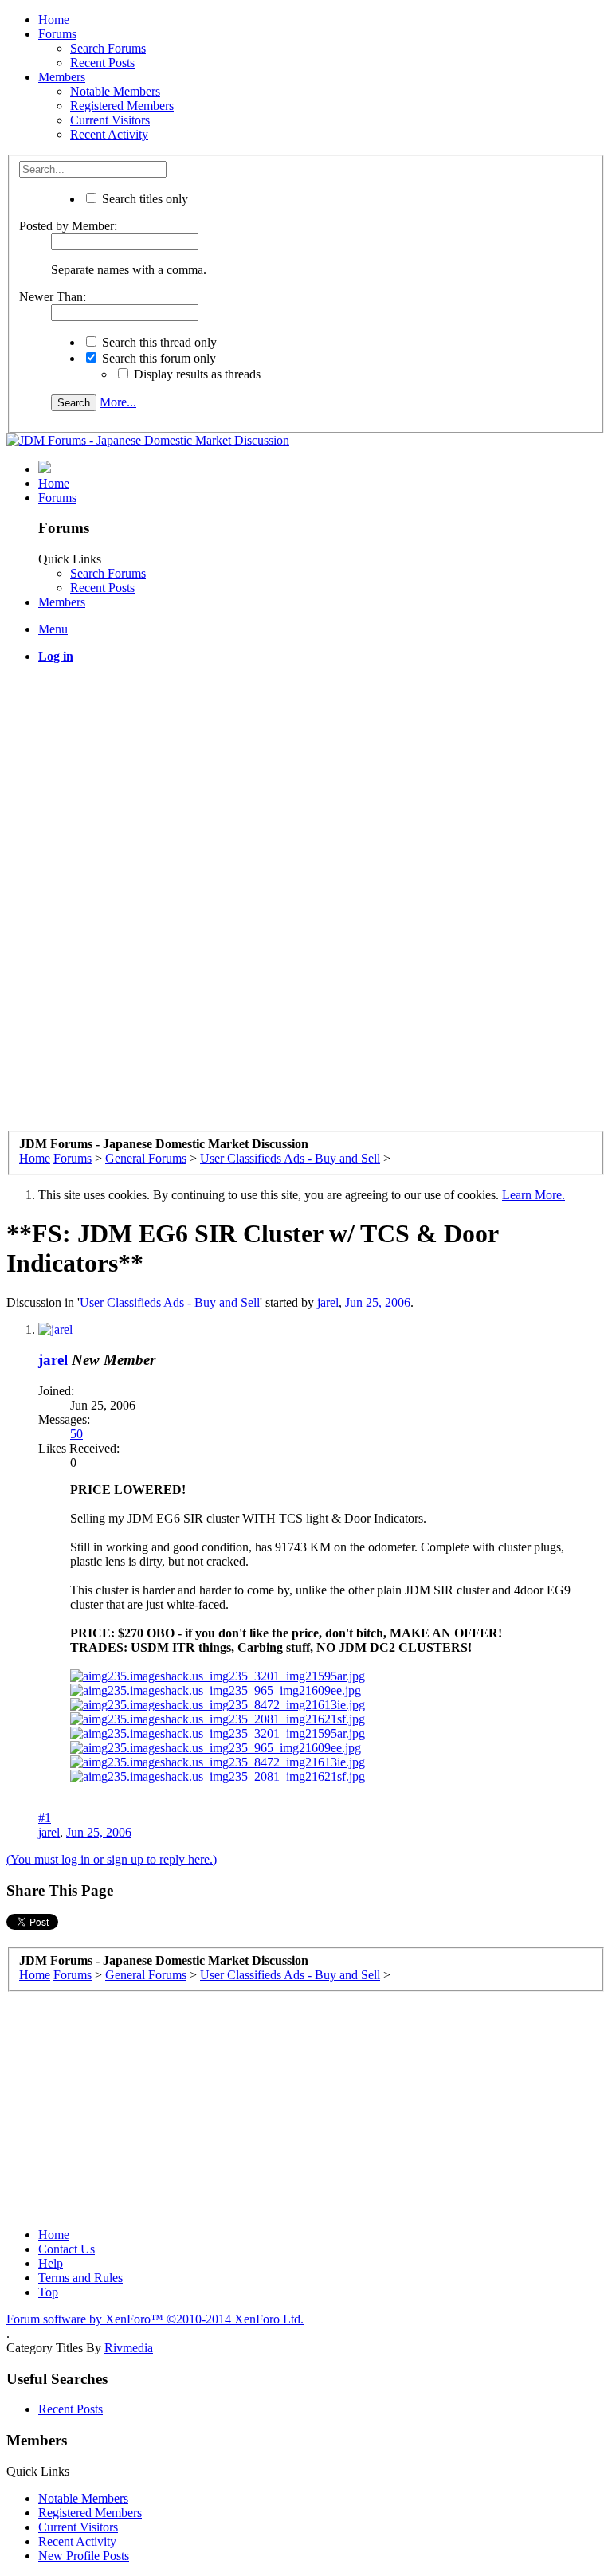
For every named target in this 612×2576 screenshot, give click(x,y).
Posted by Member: (68, 226)
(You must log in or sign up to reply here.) (112, 1859)
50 (76, 1434)
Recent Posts (102, 63)
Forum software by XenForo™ (155, 2319)
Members (62, 77)
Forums (57, 34)
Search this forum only (157, 358)
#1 (45, 1818)
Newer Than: (53, 297)
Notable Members (115, 91)
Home (54, 20)
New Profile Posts (84, 2556)
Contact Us (67, 2249)
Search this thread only (158, 342)
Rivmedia (129, 2348)
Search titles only (143, 199)
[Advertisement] (306, 788)
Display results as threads (196, 374)
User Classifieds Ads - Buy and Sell (170, 1302)
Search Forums (108, 48)
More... (118, 402)
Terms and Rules (80, 2278)
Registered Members (122, 106)
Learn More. (534, 1195)
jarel (328, 1302)
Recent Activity (109, 134)
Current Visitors (110, 120)
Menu (53, 629)
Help (51, 2263)
